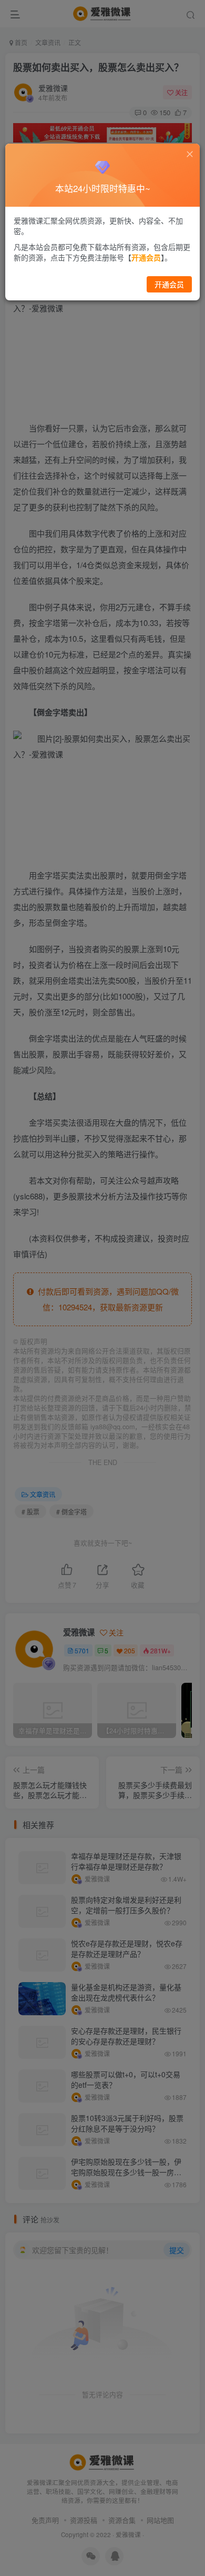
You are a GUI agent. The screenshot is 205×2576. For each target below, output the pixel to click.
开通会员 (169, 284)
